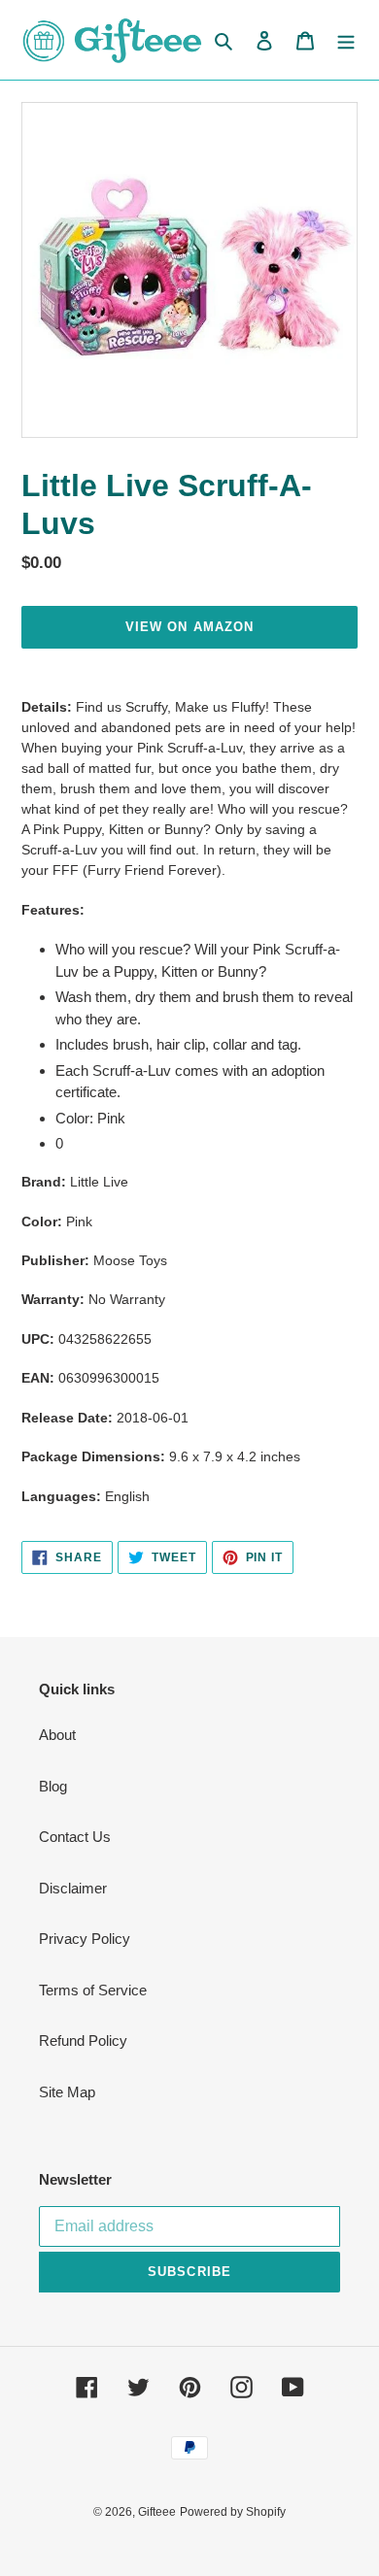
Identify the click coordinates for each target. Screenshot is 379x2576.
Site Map (67, 2092)
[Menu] (346, 40)
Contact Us (75, 1837)
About (57, 1735)
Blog (53, 1786)
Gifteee (157, 2512)
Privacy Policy (85, 1939)
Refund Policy (83, 2041)
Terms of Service (93, 1990)
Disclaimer (73, 1888)
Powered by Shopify (233, 2512)
